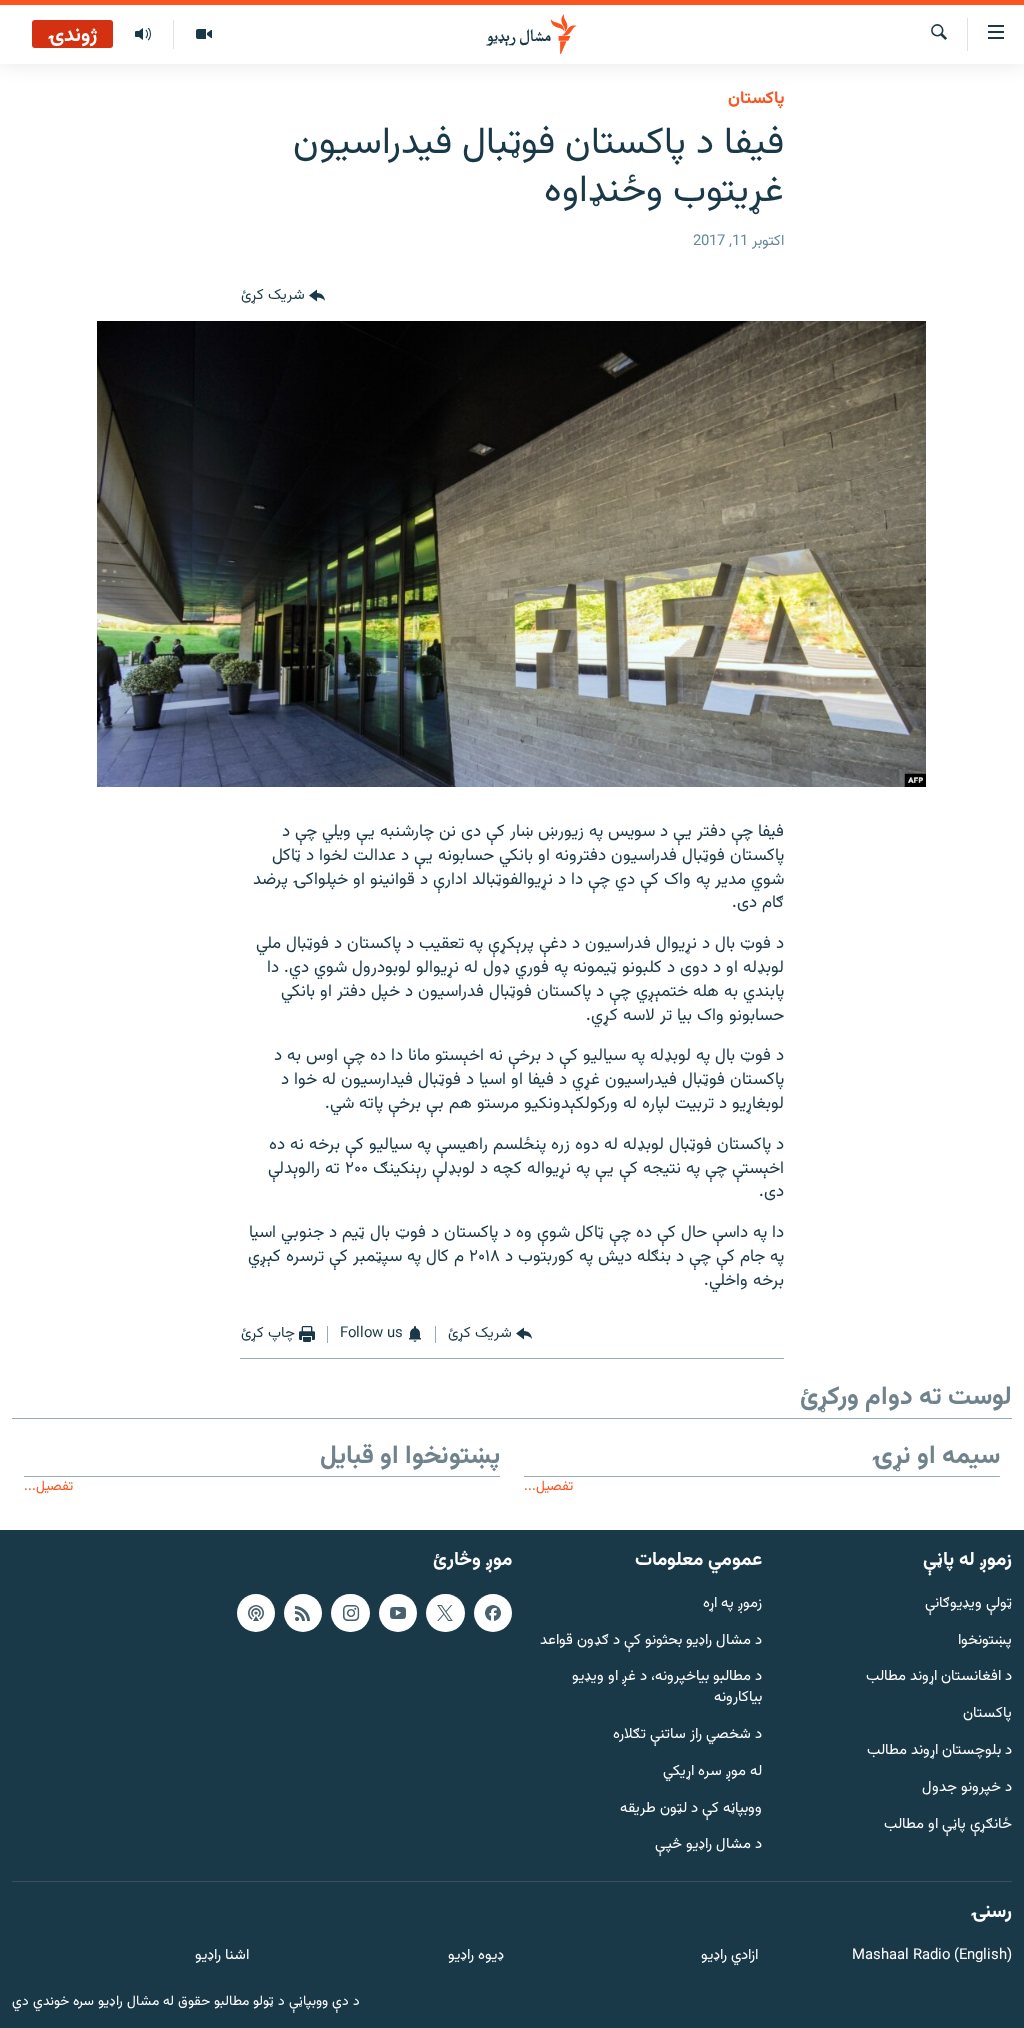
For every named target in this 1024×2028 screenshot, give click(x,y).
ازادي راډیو (729, 1956)
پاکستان (756, 99)
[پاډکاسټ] (256, 1613)
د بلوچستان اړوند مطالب (939, 1751)
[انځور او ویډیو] (203, 35)
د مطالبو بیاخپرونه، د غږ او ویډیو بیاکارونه (667, 1688)
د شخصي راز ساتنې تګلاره (687, 1735)
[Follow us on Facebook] (493, 1613)
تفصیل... (548, 1486)
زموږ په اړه (732, 1604)
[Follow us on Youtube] (398, 1613)
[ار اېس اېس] (303, 1613)
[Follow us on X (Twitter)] (445, 1613)
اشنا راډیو (222, 1956)
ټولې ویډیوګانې (968, 1604)
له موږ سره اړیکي (712, 1772)
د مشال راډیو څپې (708, 1845)
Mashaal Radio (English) (932, 1956)
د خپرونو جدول (967, 1788)
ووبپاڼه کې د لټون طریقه (691, 1808)
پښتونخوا (985, 1640)
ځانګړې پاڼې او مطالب (948, 1824)
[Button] (283, 297)
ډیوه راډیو (475, 1956)
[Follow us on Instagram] (350, 1613)
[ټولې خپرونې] (143, 35)
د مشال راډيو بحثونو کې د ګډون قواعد (651, 1640)
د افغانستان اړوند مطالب (939, 1677)
